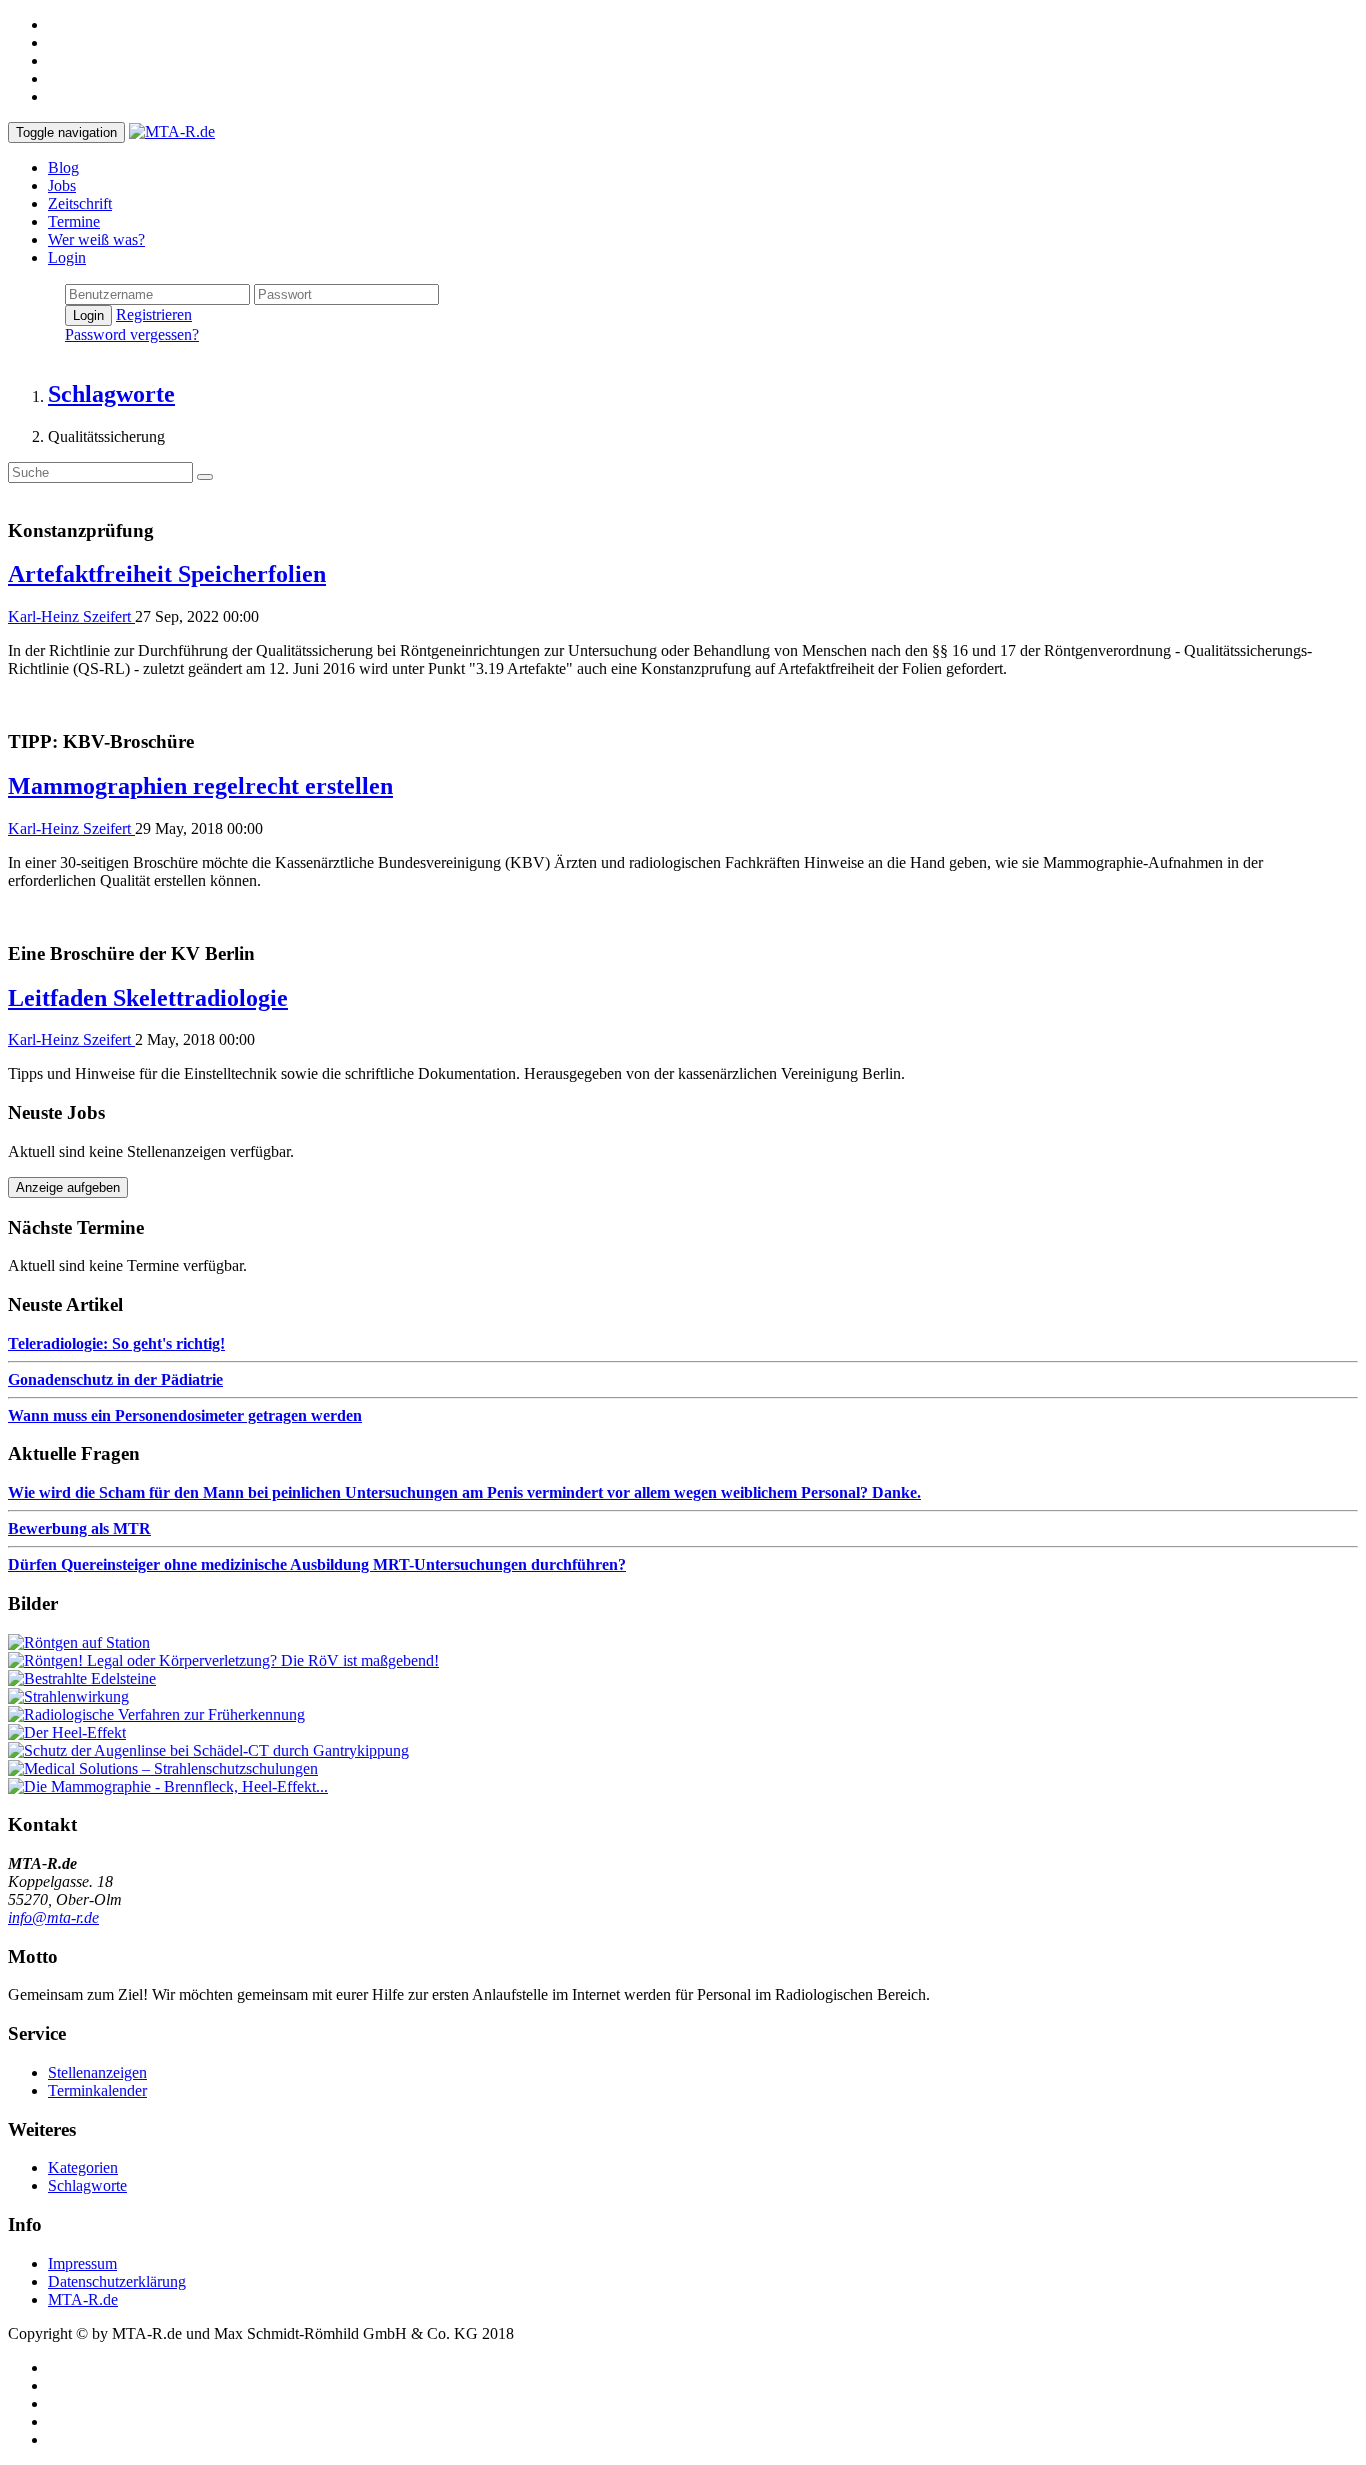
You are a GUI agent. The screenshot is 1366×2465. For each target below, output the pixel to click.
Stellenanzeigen (97, 2072)
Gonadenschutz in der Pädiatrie (115, 1379)
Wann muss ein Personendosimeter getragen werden (185, 1415)
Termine (74, 221)
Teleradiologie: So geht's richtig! (116, 1343)
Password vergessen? (132, 334)
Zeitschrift (80, 203)
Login (67, 257)
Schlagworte (87, 2185)
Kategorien (83, 2167)
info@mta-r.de (53, 1917)
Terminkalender (97, 2090)
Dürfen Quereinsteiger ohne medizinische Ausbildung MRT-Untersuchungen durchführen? (317, 1564)
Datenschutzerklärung (117, 2281)
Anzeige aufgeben (68, 1187)
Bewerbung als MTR (79, 1528)
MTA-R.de (83, 2299)
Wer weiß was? (96, 239)
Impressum (82, 2263)
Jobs (62, 185)
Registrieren (154, 314)
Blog (63, 167)
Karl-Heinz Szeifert (71, 616)
